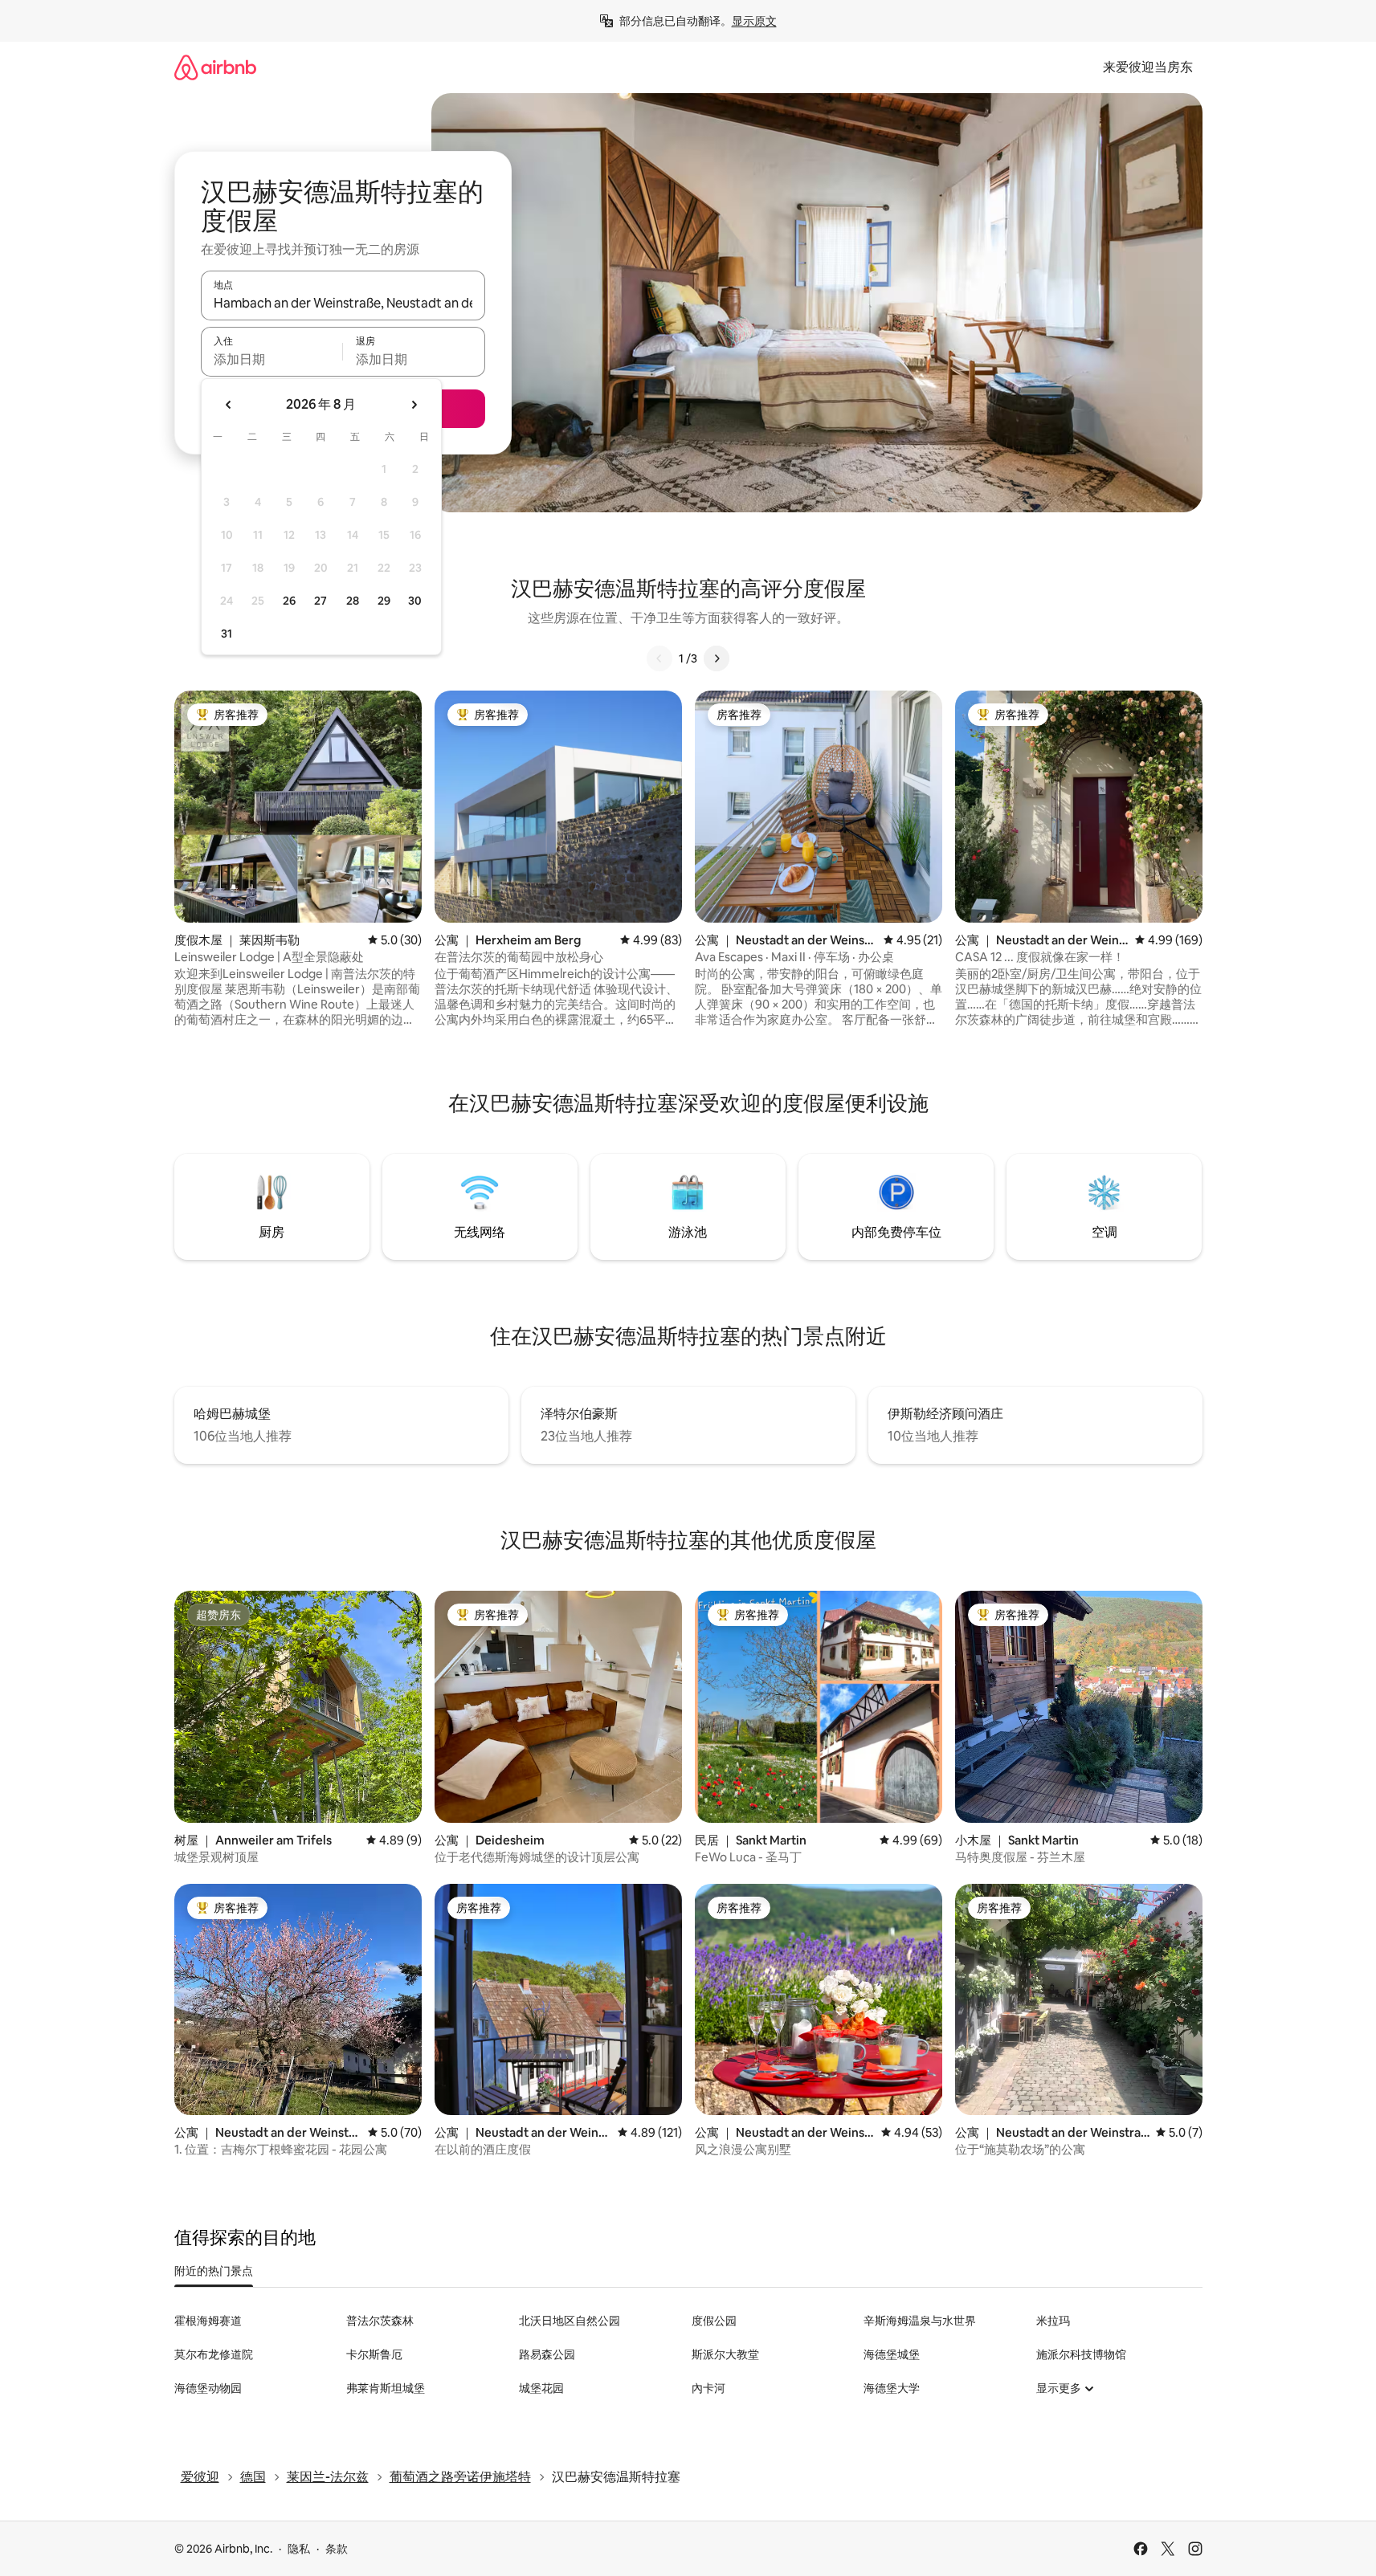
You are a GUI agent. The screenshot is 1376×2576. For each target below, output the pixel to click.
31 (227, 634)
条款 (337, 2549)
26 (289, 601)
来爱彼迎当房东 (1148, 67)
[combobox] (343, 303)
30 (415, 601)
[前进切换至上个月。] (229, 405)
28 (353, 601)
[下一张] (717, 658)
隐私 (299, 2549)
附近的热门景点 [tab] (214, 2271)
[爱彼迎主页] (215, 67)
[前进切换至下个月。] (414, 405)
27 (321, 601)
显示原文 (754, 21)
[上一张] (659, 658)
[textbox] (272, 359)
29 (384, 601)
